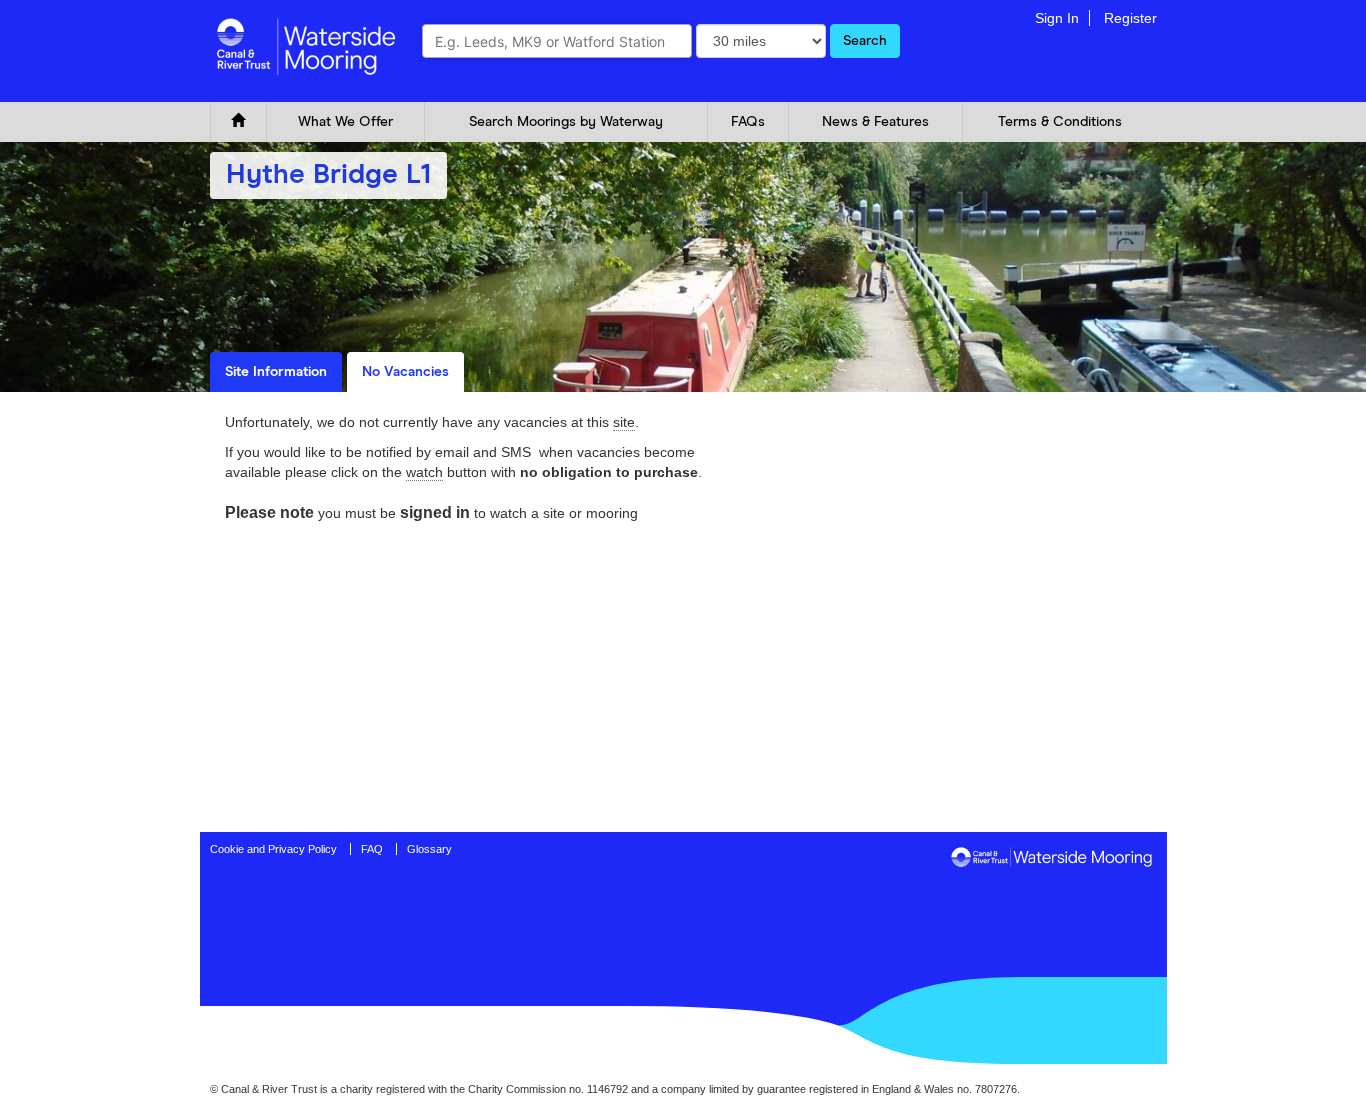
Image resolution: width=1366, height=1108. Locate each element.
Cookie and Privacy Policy (273, 849)
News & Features (875, 122)
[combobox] (557, 41)
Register (1130, 18)
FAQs (748, 122)
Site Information (276, 372)
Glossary (429, 849)
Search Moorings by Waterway (566, 122)
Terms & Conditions (1060, 122)
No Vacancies (405, 372)
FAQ (372, 849)
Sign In (1057, 18)
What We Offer (345, 122)
